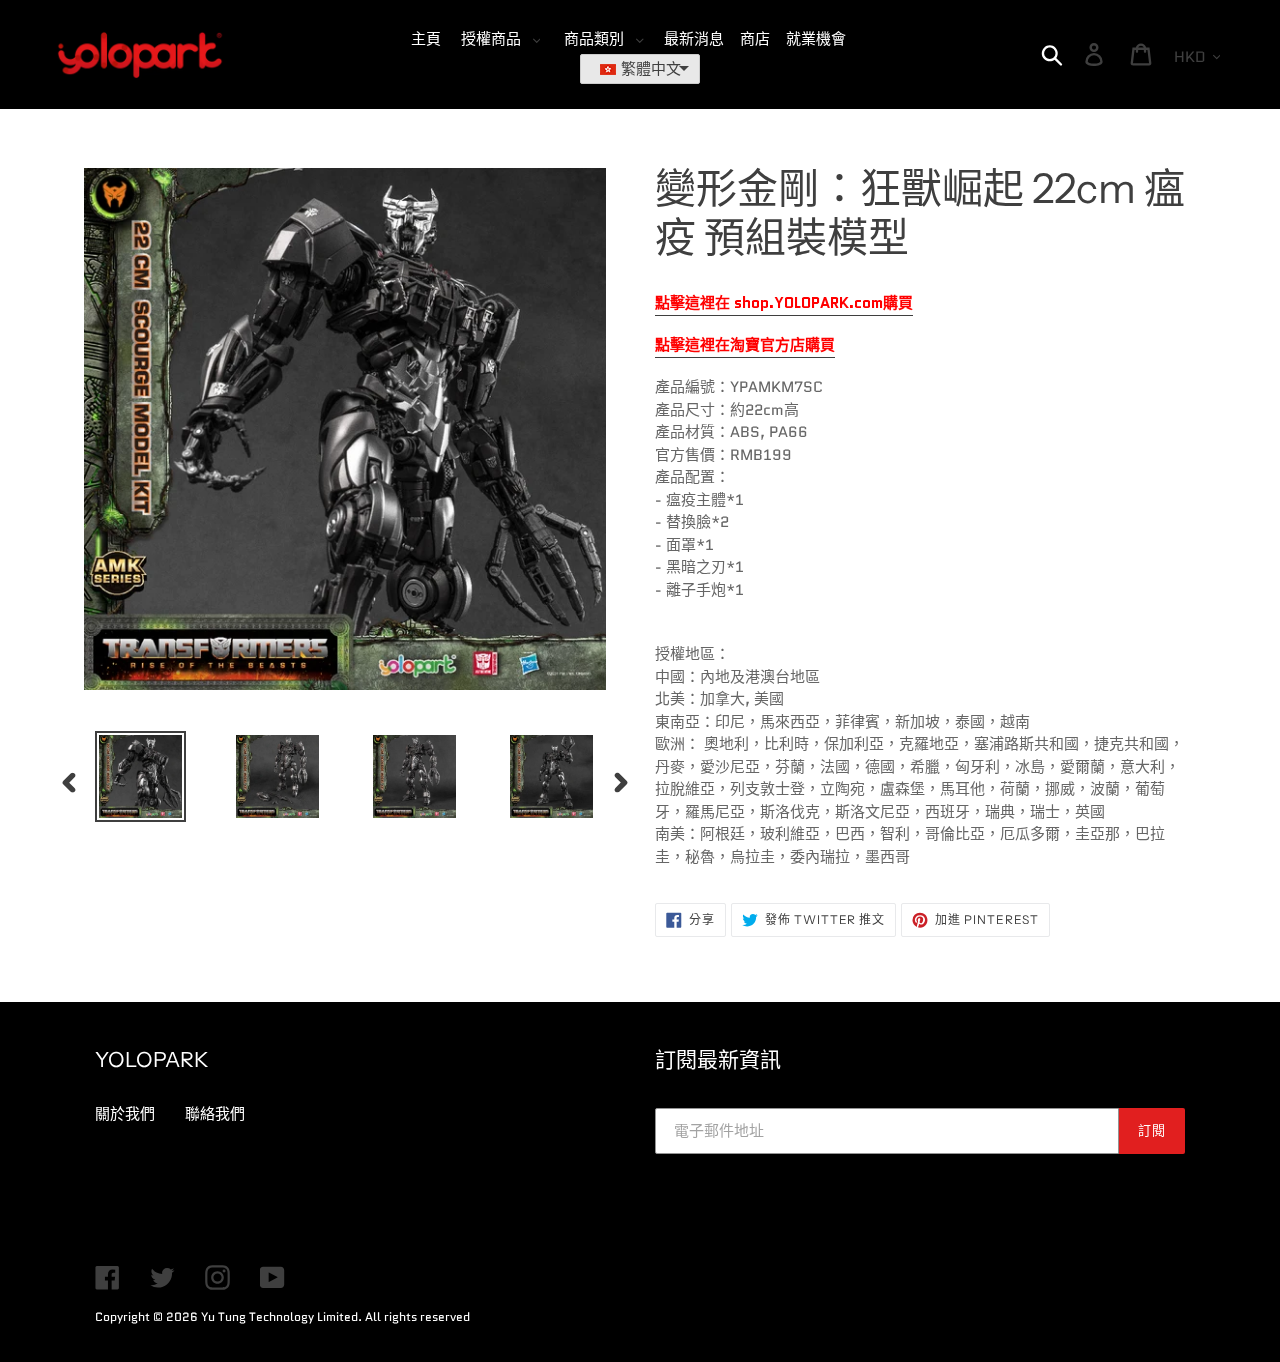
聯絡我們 (215, 1114)
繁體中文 (651, 69)
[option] (125, 776)
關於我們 (125, 1114)
